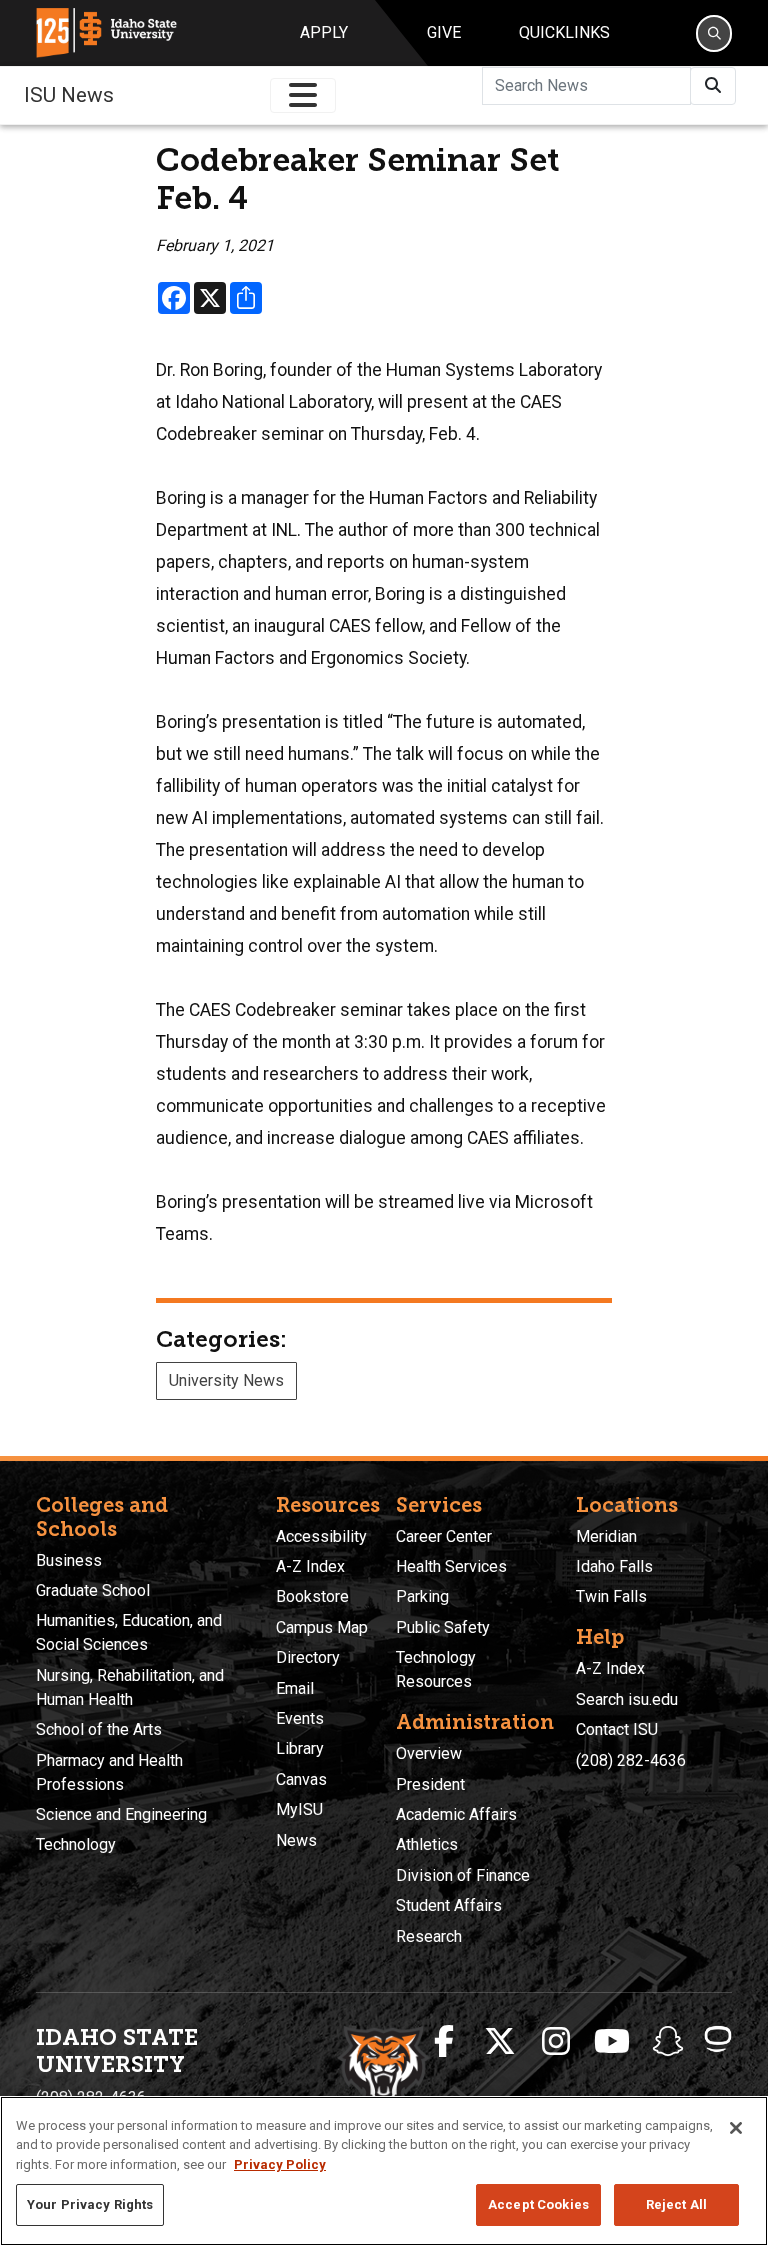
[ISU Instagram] (556, 2042)
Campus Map (322, 1627)
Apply (324, 32)
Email (295, 1688)
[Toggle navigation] (303, 95)
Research (429, 1936)
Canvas (301, 1779)
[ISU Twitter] (500, 2042)
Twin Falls (611, 1596)
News (296, 1840)
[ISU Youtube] (612, 2042)
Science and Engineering (121, 1814)
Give (444, 32)
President (430, 1784)
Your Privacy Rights (90, 2204)
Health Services (451, 1566)
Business (69, 1560)
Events (300, 1718)
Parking (422, 1596)
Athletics (427, 1844)
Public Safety (443, 1627)
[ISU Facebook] (444, 2042)
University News (226, 1380)
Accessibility (321, 1536)
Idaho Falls (614, 1566)
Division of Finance (463, 1875)
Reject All (676, 2204)
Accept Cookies (538, 2204)
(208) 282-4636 (631, 1760)
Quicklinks (564, 32)
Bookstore (312, 1596)
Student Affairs (449, 1905)
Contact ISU (617, 1729)
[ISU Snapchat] (668, 2042)
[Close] (736, 2128)
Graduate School (93, 1590)
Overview (429, 1753)
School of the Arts (99, 1729)
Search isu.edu (627, 1699)
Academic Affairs (456, 1814)
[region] (384, 2171)
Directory (308, 1657)
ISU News (69, 95)
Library (300, 1748)
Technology (76, 1844)
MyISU (299, 1809)
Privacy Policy (280, 2164)
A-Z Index (310, 1566)
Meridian (606, 1536)
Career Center (444, 1536)
